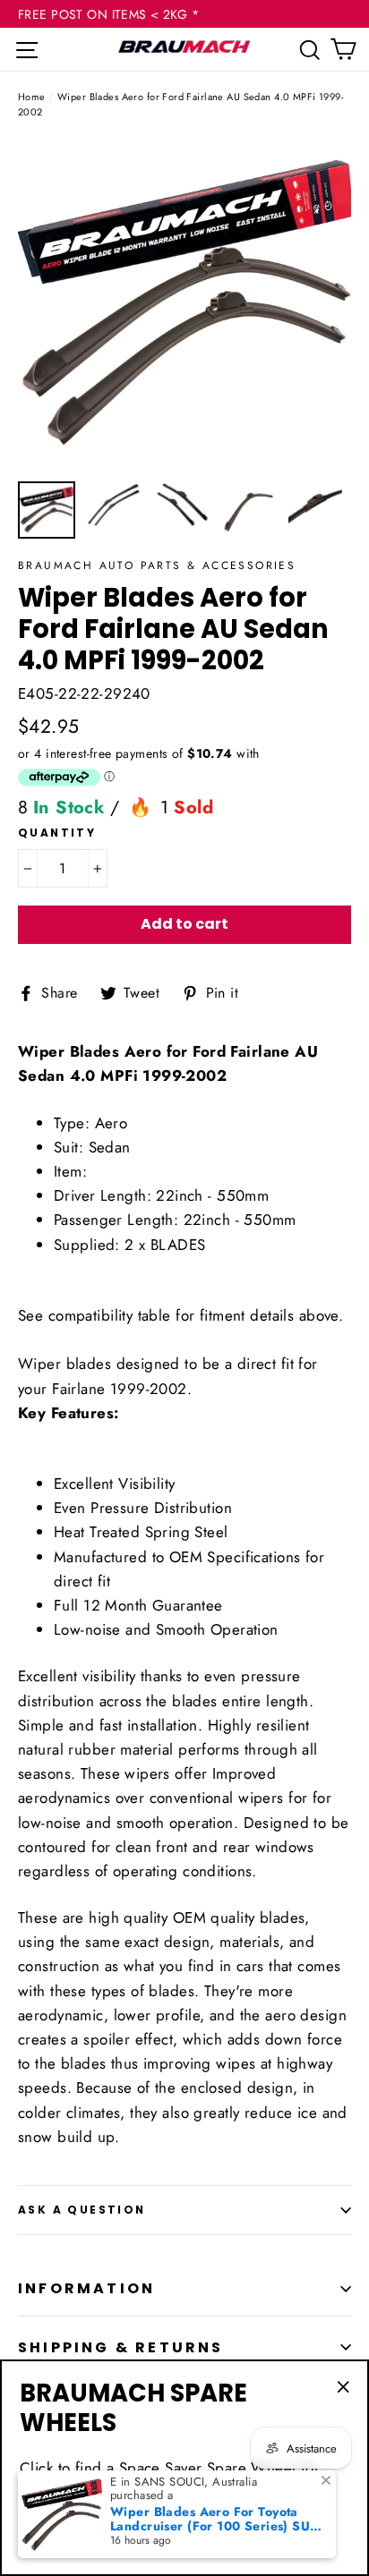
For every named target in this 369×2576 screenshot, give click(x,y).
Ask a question (82, 2210)
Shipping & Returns (121, 2347)
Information (86, 2288)
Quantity (57, 833)
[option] (184, 305)
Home (32, 97)
